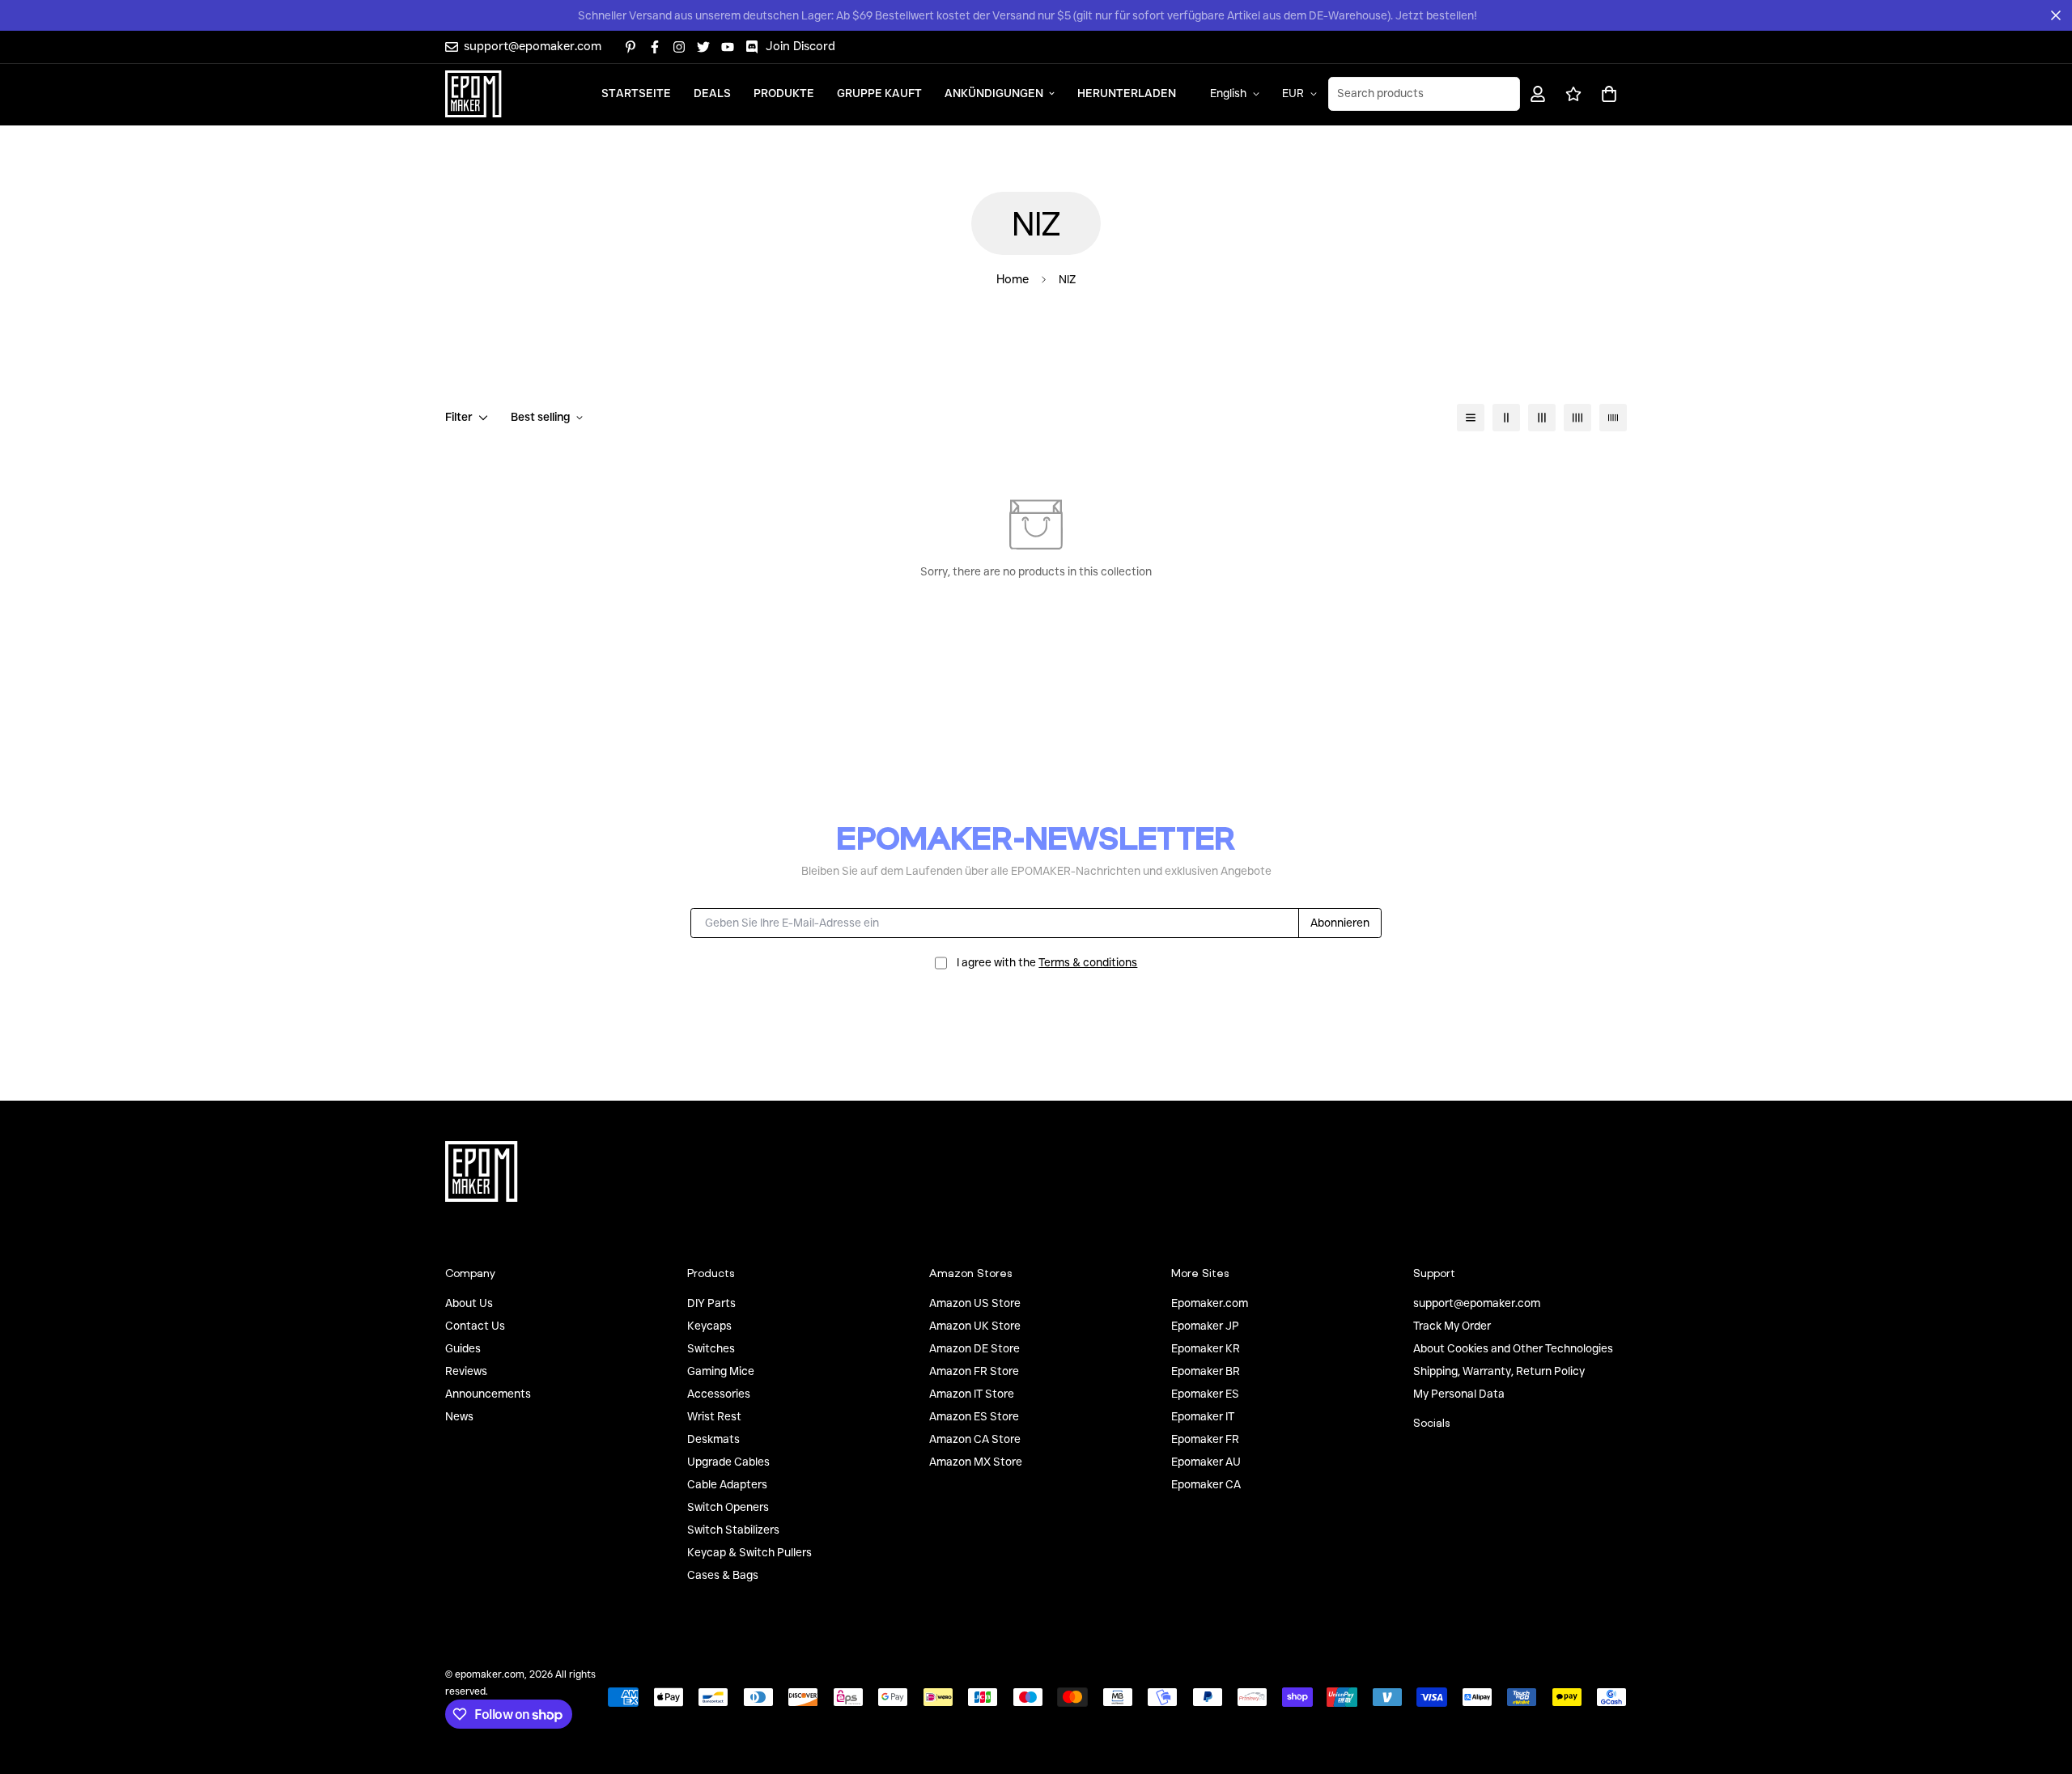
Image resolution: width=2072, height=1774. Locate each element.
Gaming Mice (721, 1371)
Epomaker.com (1210, 1303)
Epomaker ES (1205, 1394)
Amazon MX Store (976, 1462)
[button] (1606, 93)
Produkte (784, 93)
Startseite (636, 93)
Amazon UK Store (975, 1326)
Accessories (719, 1394)
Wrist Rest (714, 1416)
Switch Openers (728, 1507)
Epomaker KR (1206, 1348)
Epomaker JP (1205, 1326)
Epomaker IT (1203, 1416)
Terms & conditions (1088, 962)
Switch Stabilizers (733, 1530)
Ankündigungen (994, 93)
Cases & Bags (723, 1575)
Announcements (488, 1394)
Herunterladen (1127, 93)
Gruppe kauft (879, 93)
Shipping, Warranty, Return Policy (1499, 1371)
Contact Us (475, 1326)
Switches (711, 1348)
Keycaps (709, 1326)
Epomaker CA (1206, 1484)
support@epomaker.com (1477, 1303)
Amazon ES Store (974, 1416)
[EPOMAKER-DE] (473, 94)
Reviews (466, 1371)
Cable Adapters (727, 1484)
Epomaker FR (1205, 1439)
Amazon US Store (975, 1303)
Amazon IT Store (972, 1394)
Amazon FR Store (974, 1371)
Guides (463, 1348)
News (459, 1416)
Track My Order (1452, 1326)
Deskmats (713, 1439)
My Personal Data (1459, 1394)
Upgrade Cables (728, 1462)
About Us (469, 1303)
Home (1013, 279)
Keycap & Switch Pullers (749, 1552)
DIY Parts (711, 1303)
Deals (712, 93)
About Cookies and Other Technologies (1513, 1348)
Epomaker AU (1206, 1462)
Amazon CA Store (975, 1439)
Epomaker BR (1206, 1371)
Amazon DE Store (974, 1348)
